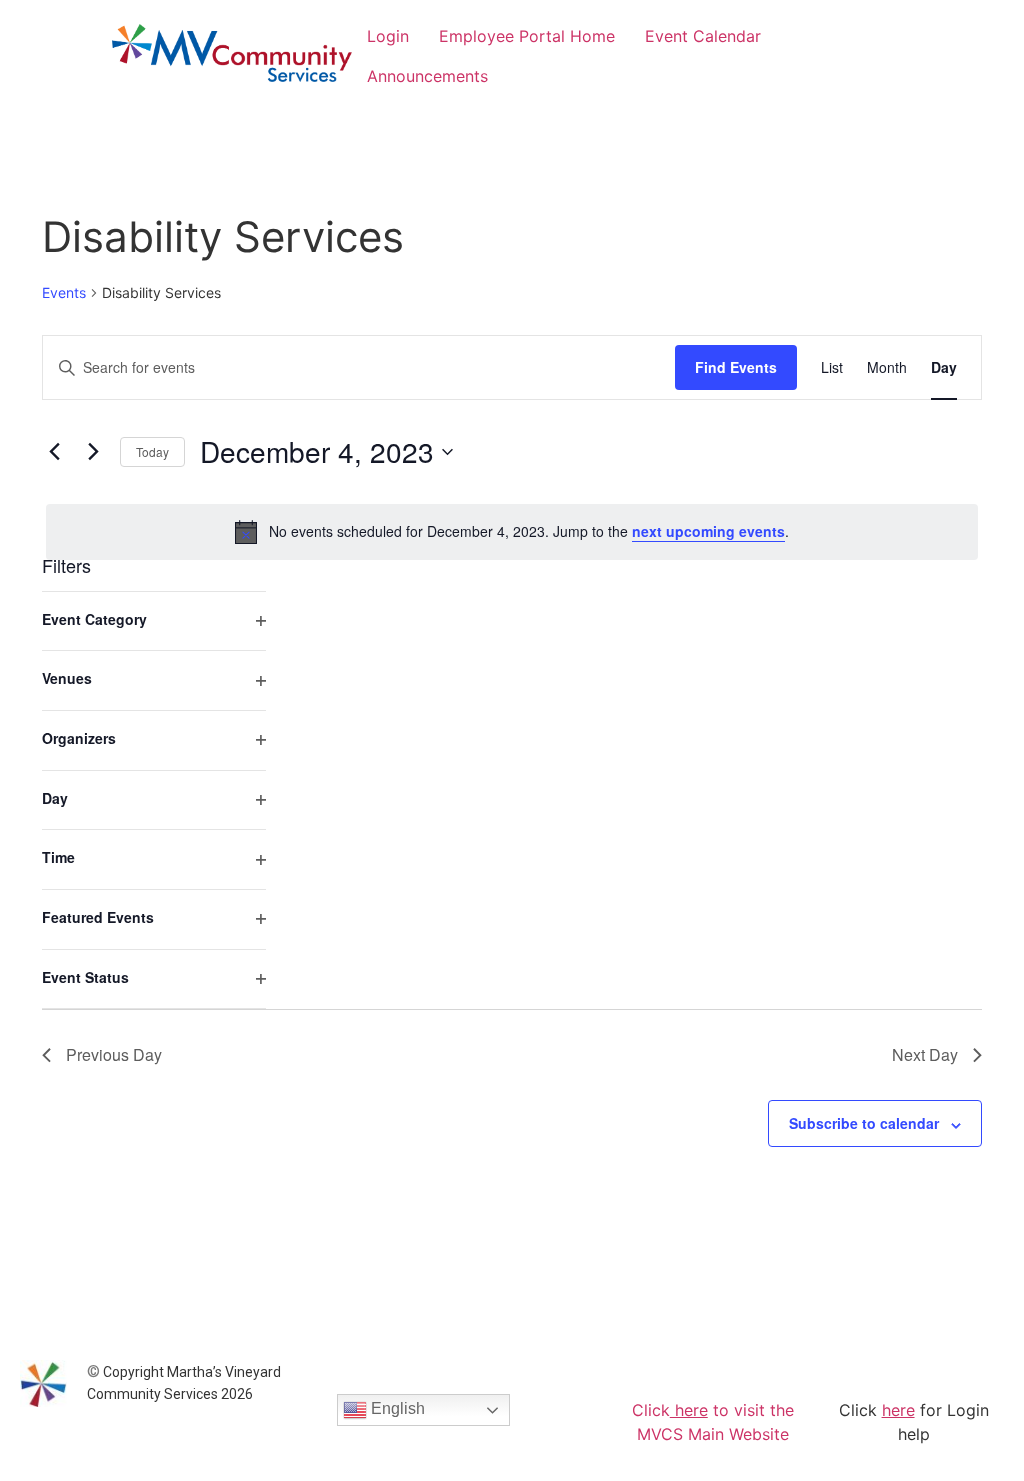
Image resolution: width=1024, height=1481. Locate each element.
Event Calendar (703, 36)
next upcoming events (708, 531)
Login (388, 36)
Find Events (736, 367)
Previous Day (114, 1054)
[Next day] (93, 452)
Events (64, 292)
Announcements (427, 76)
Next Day (925, 1054)
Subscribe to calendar (864, 1123)
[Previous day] (54, 452)
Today (152, 451)
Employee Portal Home (527, 36)
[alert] (512, 532)
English (396, 1409)
